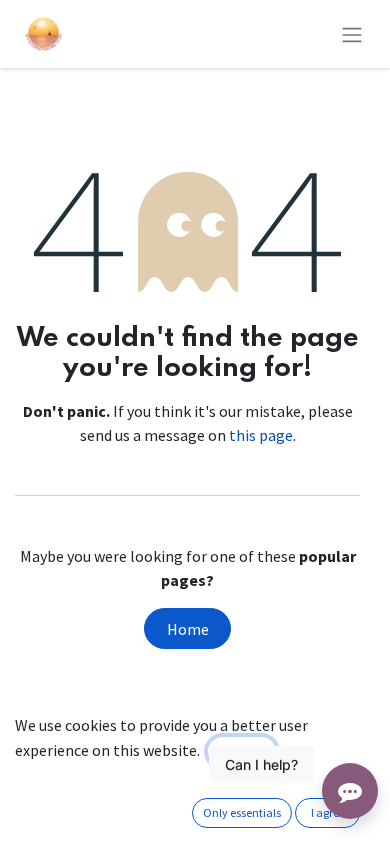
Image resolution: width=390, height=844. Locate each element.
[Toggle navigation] (352, 34)
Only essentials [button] (242, 812)
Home (188, 629)
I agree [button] (328, 812)
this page (261, 435)
